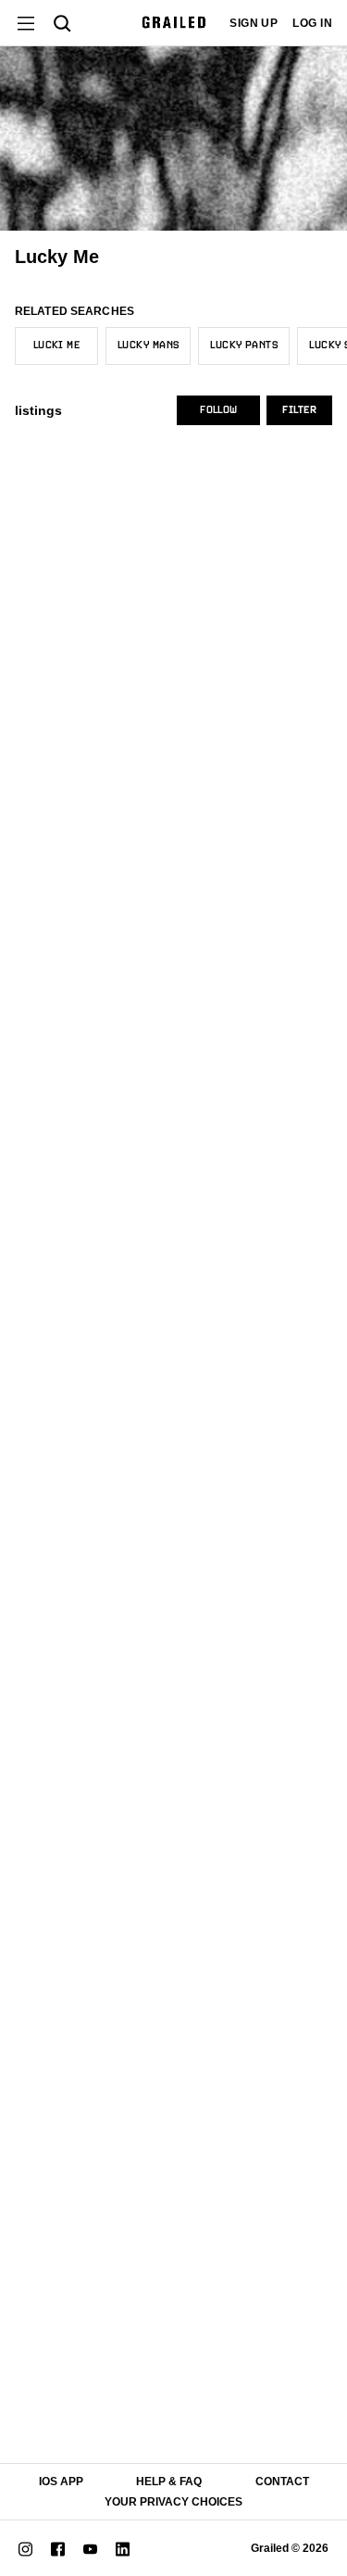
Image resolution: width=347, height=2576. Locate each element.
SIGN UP (254, 23)
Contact (282, 2482)
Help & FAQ (169, 2482)
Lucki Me (57, 346)
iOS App (61, 2482)
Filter (299, 410)
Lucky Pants (244, 346)
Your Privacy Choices (173, 2502)
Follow (218, 410)
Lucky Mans (148, 346)
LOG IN (312, 23)
